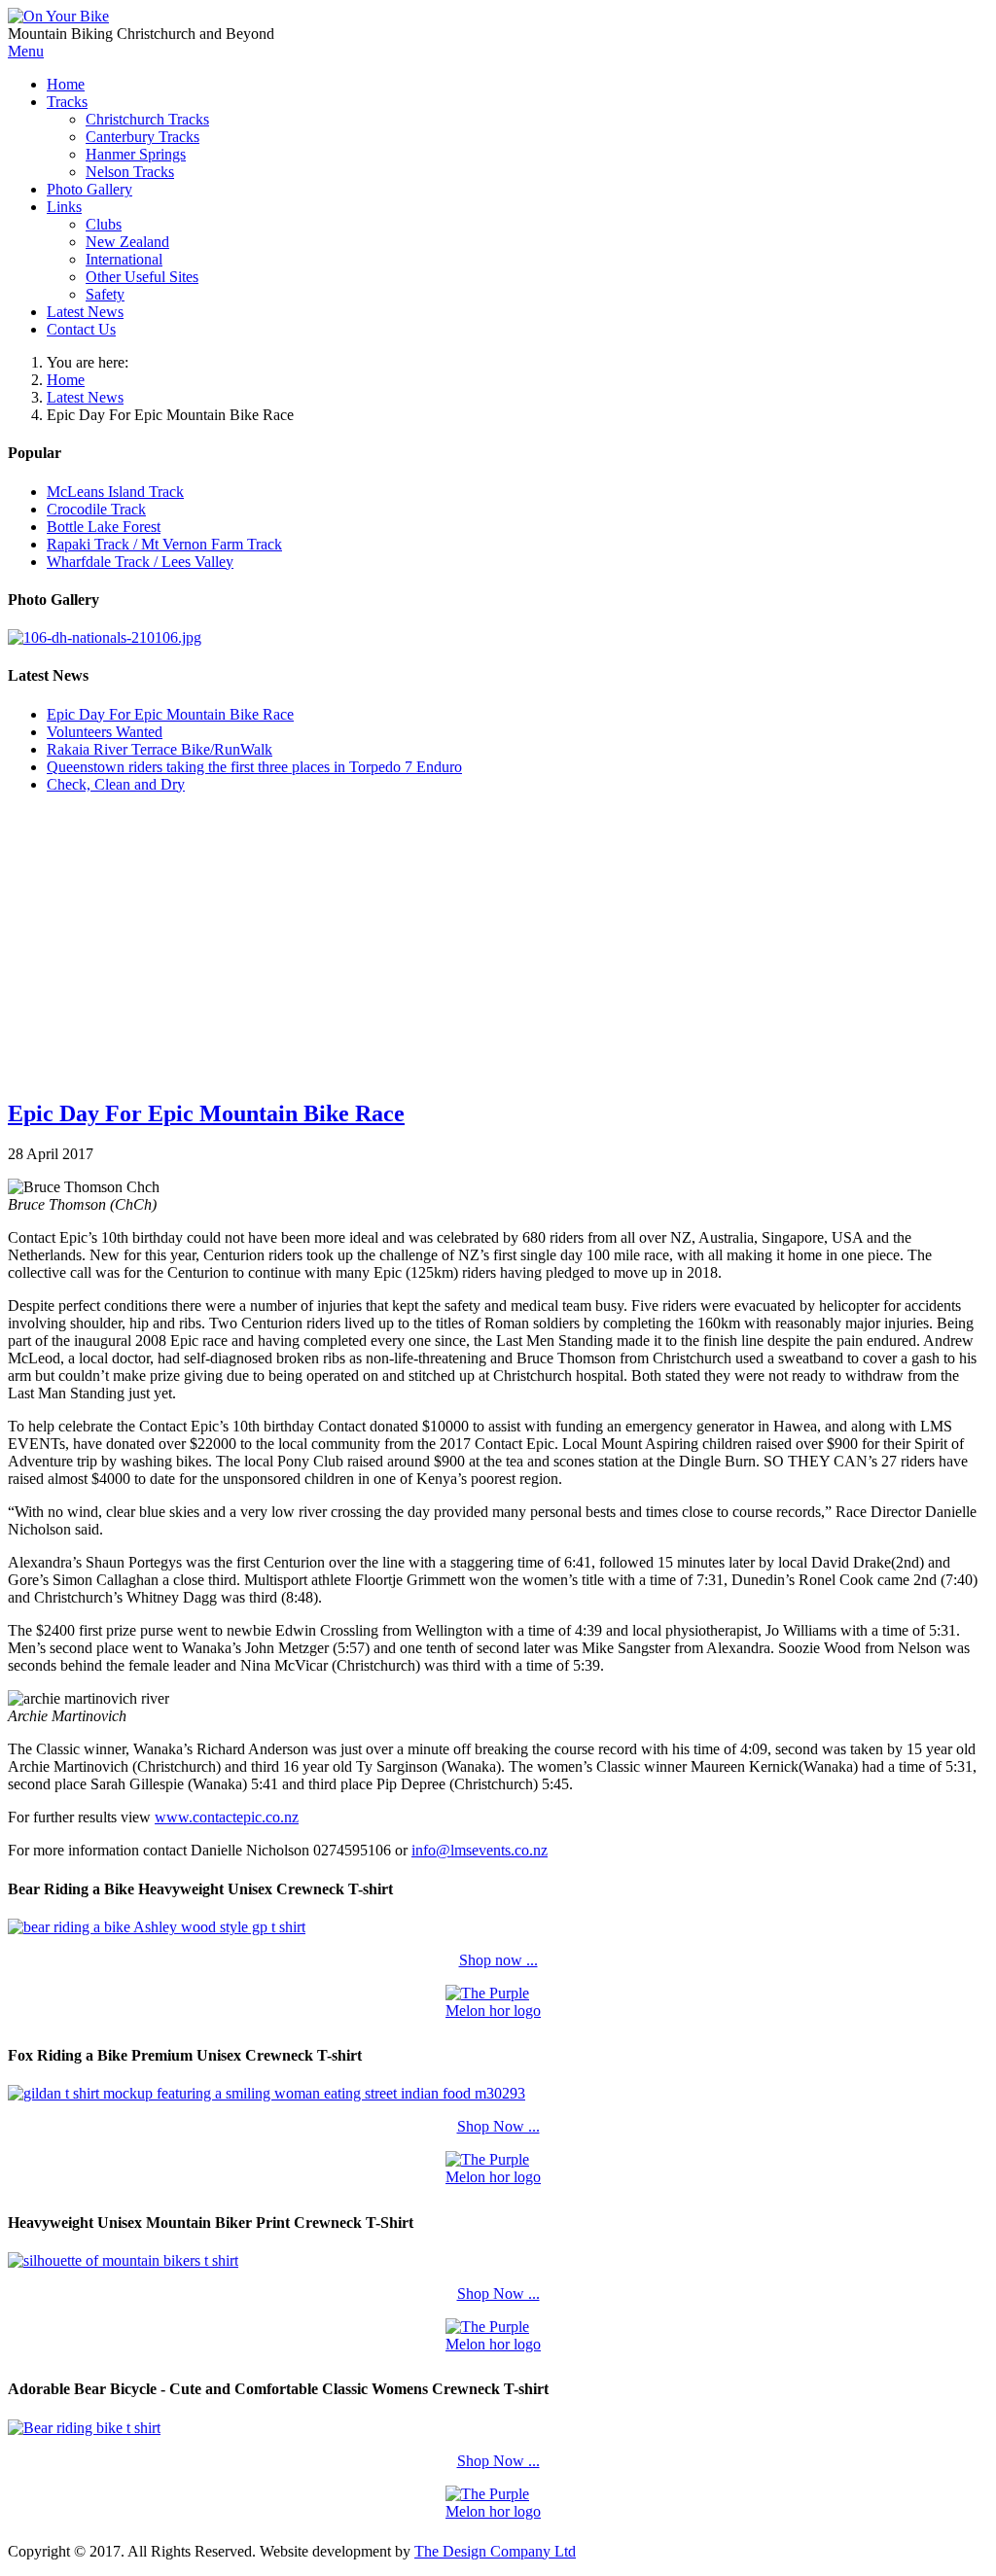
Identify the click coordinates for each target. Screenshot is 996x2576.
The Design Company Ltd (495, 2551)
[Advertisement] (498, 945)
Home (66, 380)
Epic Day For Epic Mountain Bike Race (206, 1113)
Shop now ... (498, 1960)
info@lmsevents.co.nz (480, 1850)
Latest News (85, 397)
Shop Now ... (498, 2126)
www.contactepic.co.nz (227, 1817)
